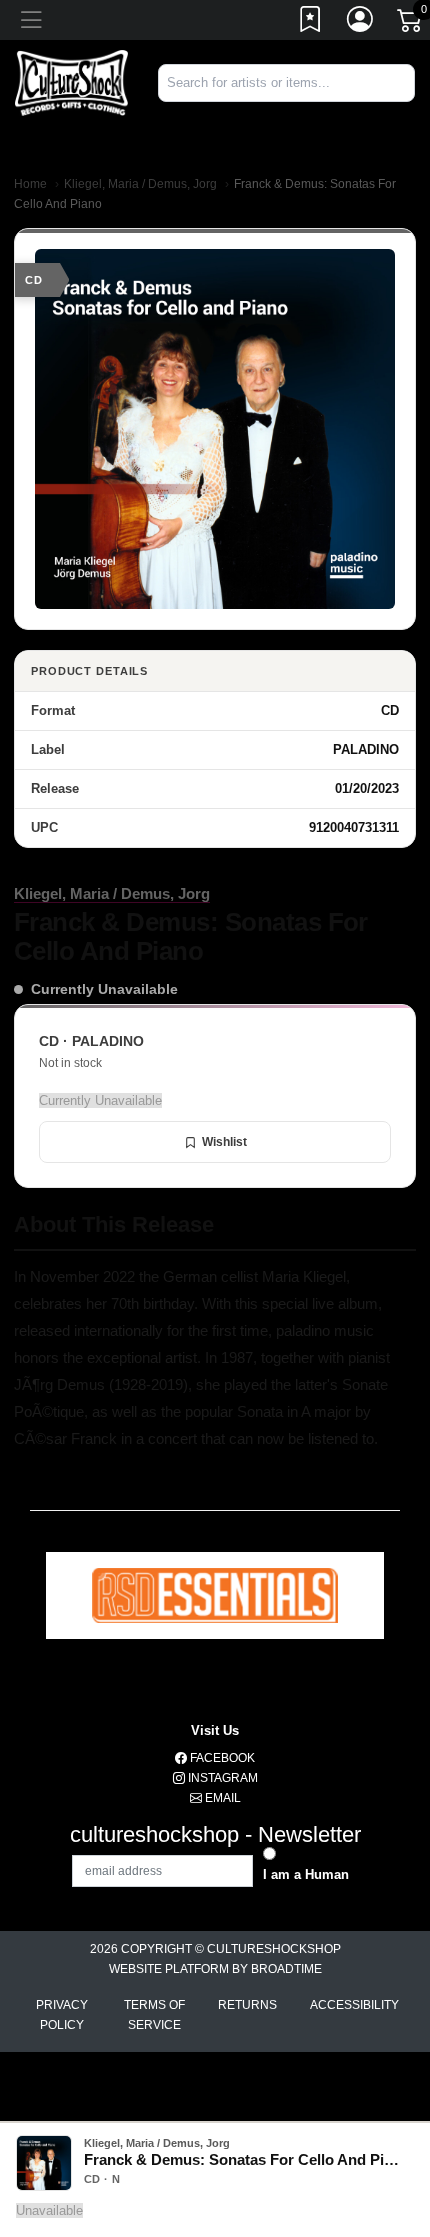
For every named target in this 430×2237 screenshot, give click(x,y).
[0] (411, 24)
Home (30, 184)
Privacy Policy (62, 2015)
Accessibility (354, 2005)
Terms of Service (154, 2015)
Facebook (221, 1758)
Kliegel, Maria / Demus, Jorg (140, 184)
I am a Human (306, 1874)
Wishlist (224, 1142)
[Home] (71, 82)
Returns (247, 2005)
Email (221, 1798)
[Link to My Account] (361, 23)
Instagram (221, 1778)
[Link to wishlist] (311, 23)
